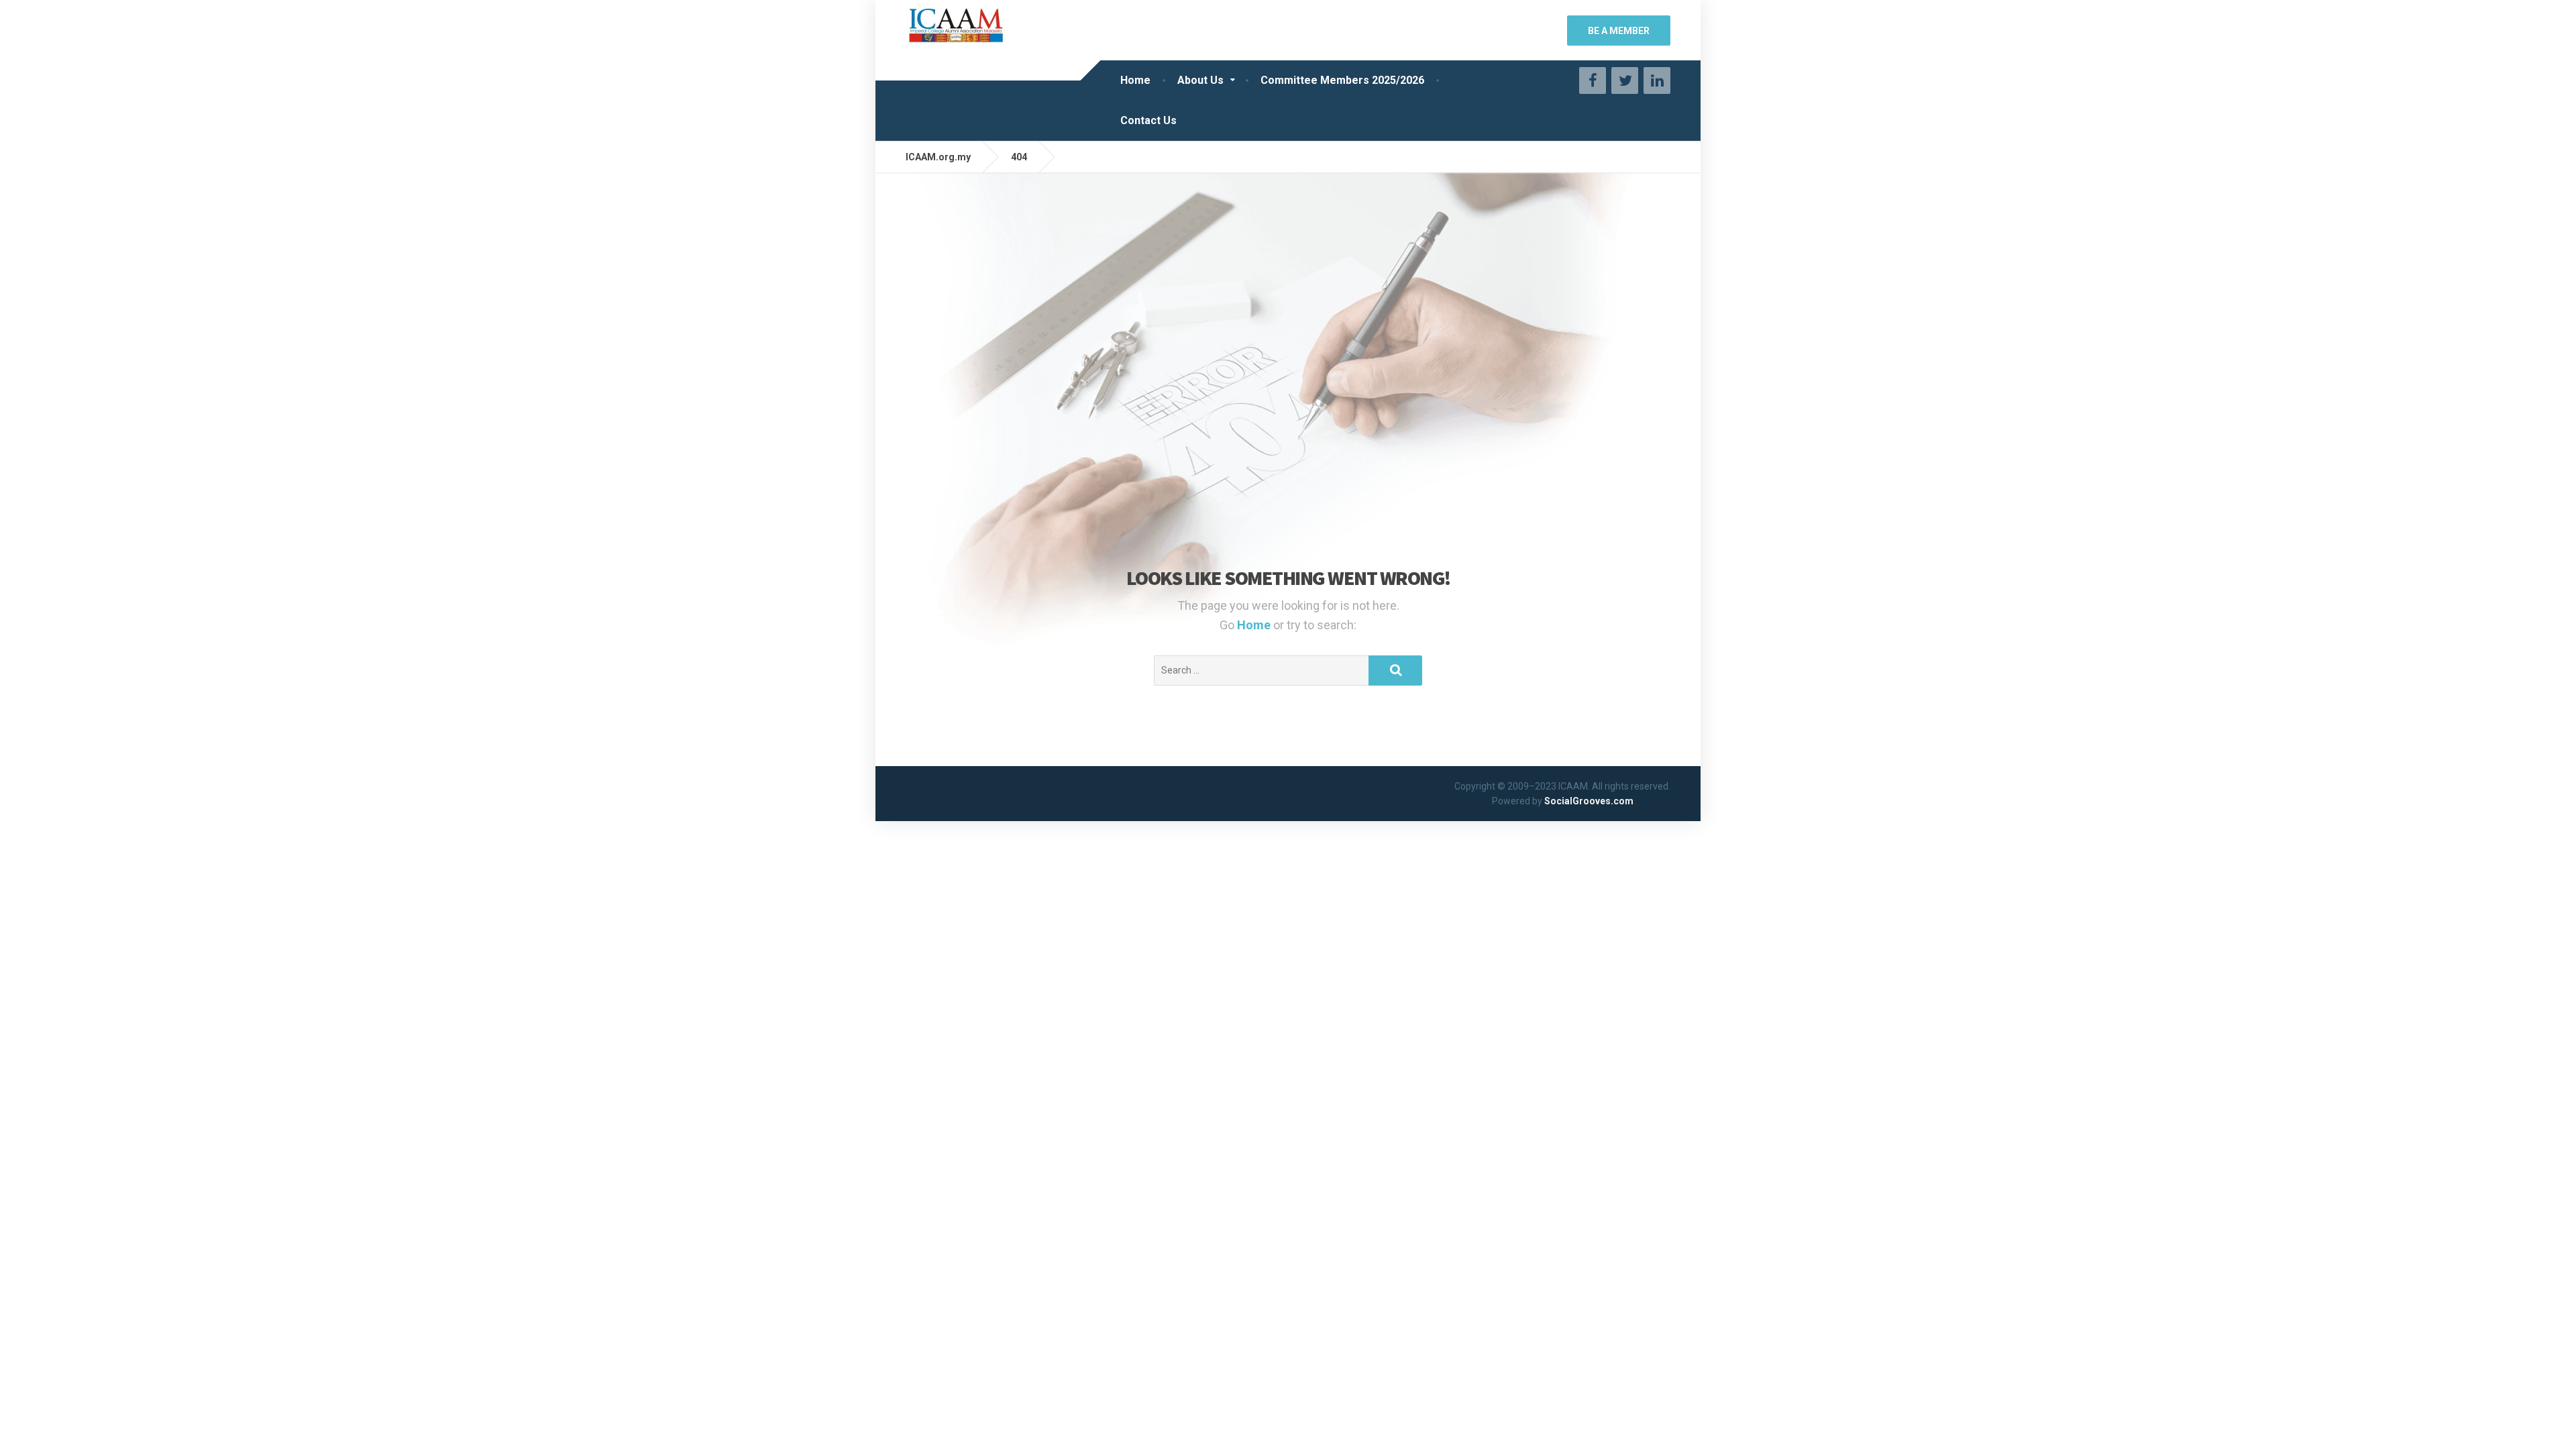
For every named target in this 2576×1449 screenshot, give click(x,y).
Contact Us (1148, 120)
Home (1135, 80)
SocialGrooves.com (1589, 801)
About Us (1200, 80)
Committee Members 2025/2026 (1342, 80)
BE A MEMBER (1619, 31)
